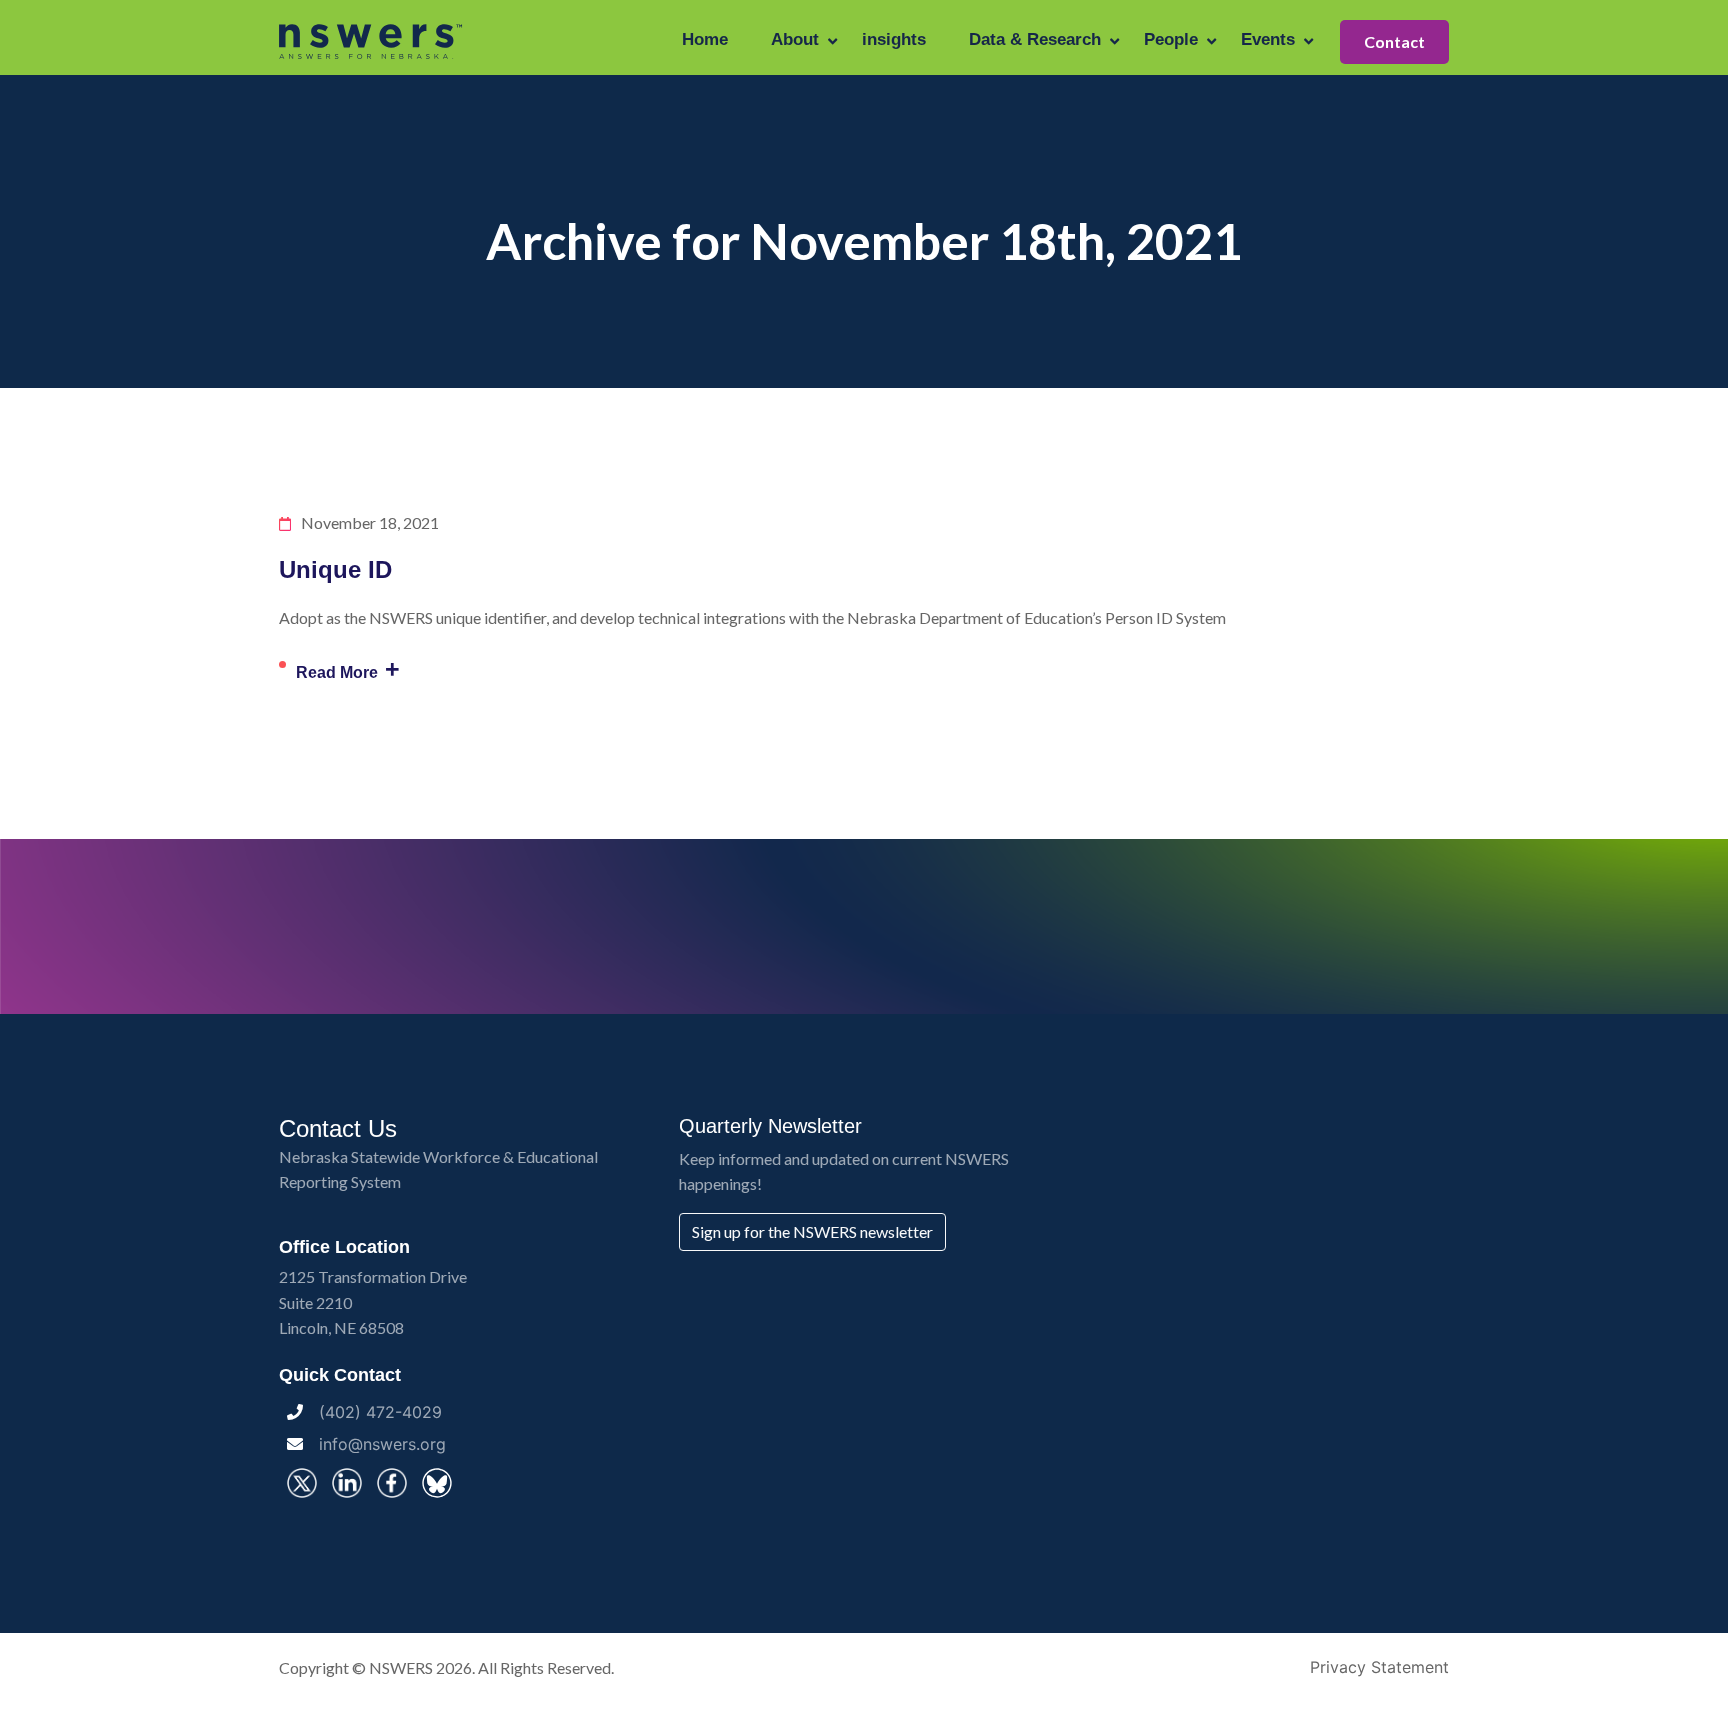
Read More (348, 669)
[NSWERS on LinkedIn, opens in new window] (347, 1483)
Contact (1394, 41)
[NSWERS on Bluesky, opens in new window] (437, 1483)
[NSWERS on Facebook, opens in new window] (392, 1483)
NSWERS (401, 1667)
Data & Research (1035, 39)
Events (1268, 39)
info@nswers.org (382, 1444)
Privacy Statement (1379, 1667)
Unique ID (335, 569)
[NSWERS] (371, 40)
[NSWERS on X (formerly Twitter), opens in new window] (302, 1483)
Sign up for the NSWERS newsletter (812, 1231)
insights (894, 39)
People (1171, 39)
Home (705, 39)
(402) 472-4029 (380, 1412)
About (795, 39)
